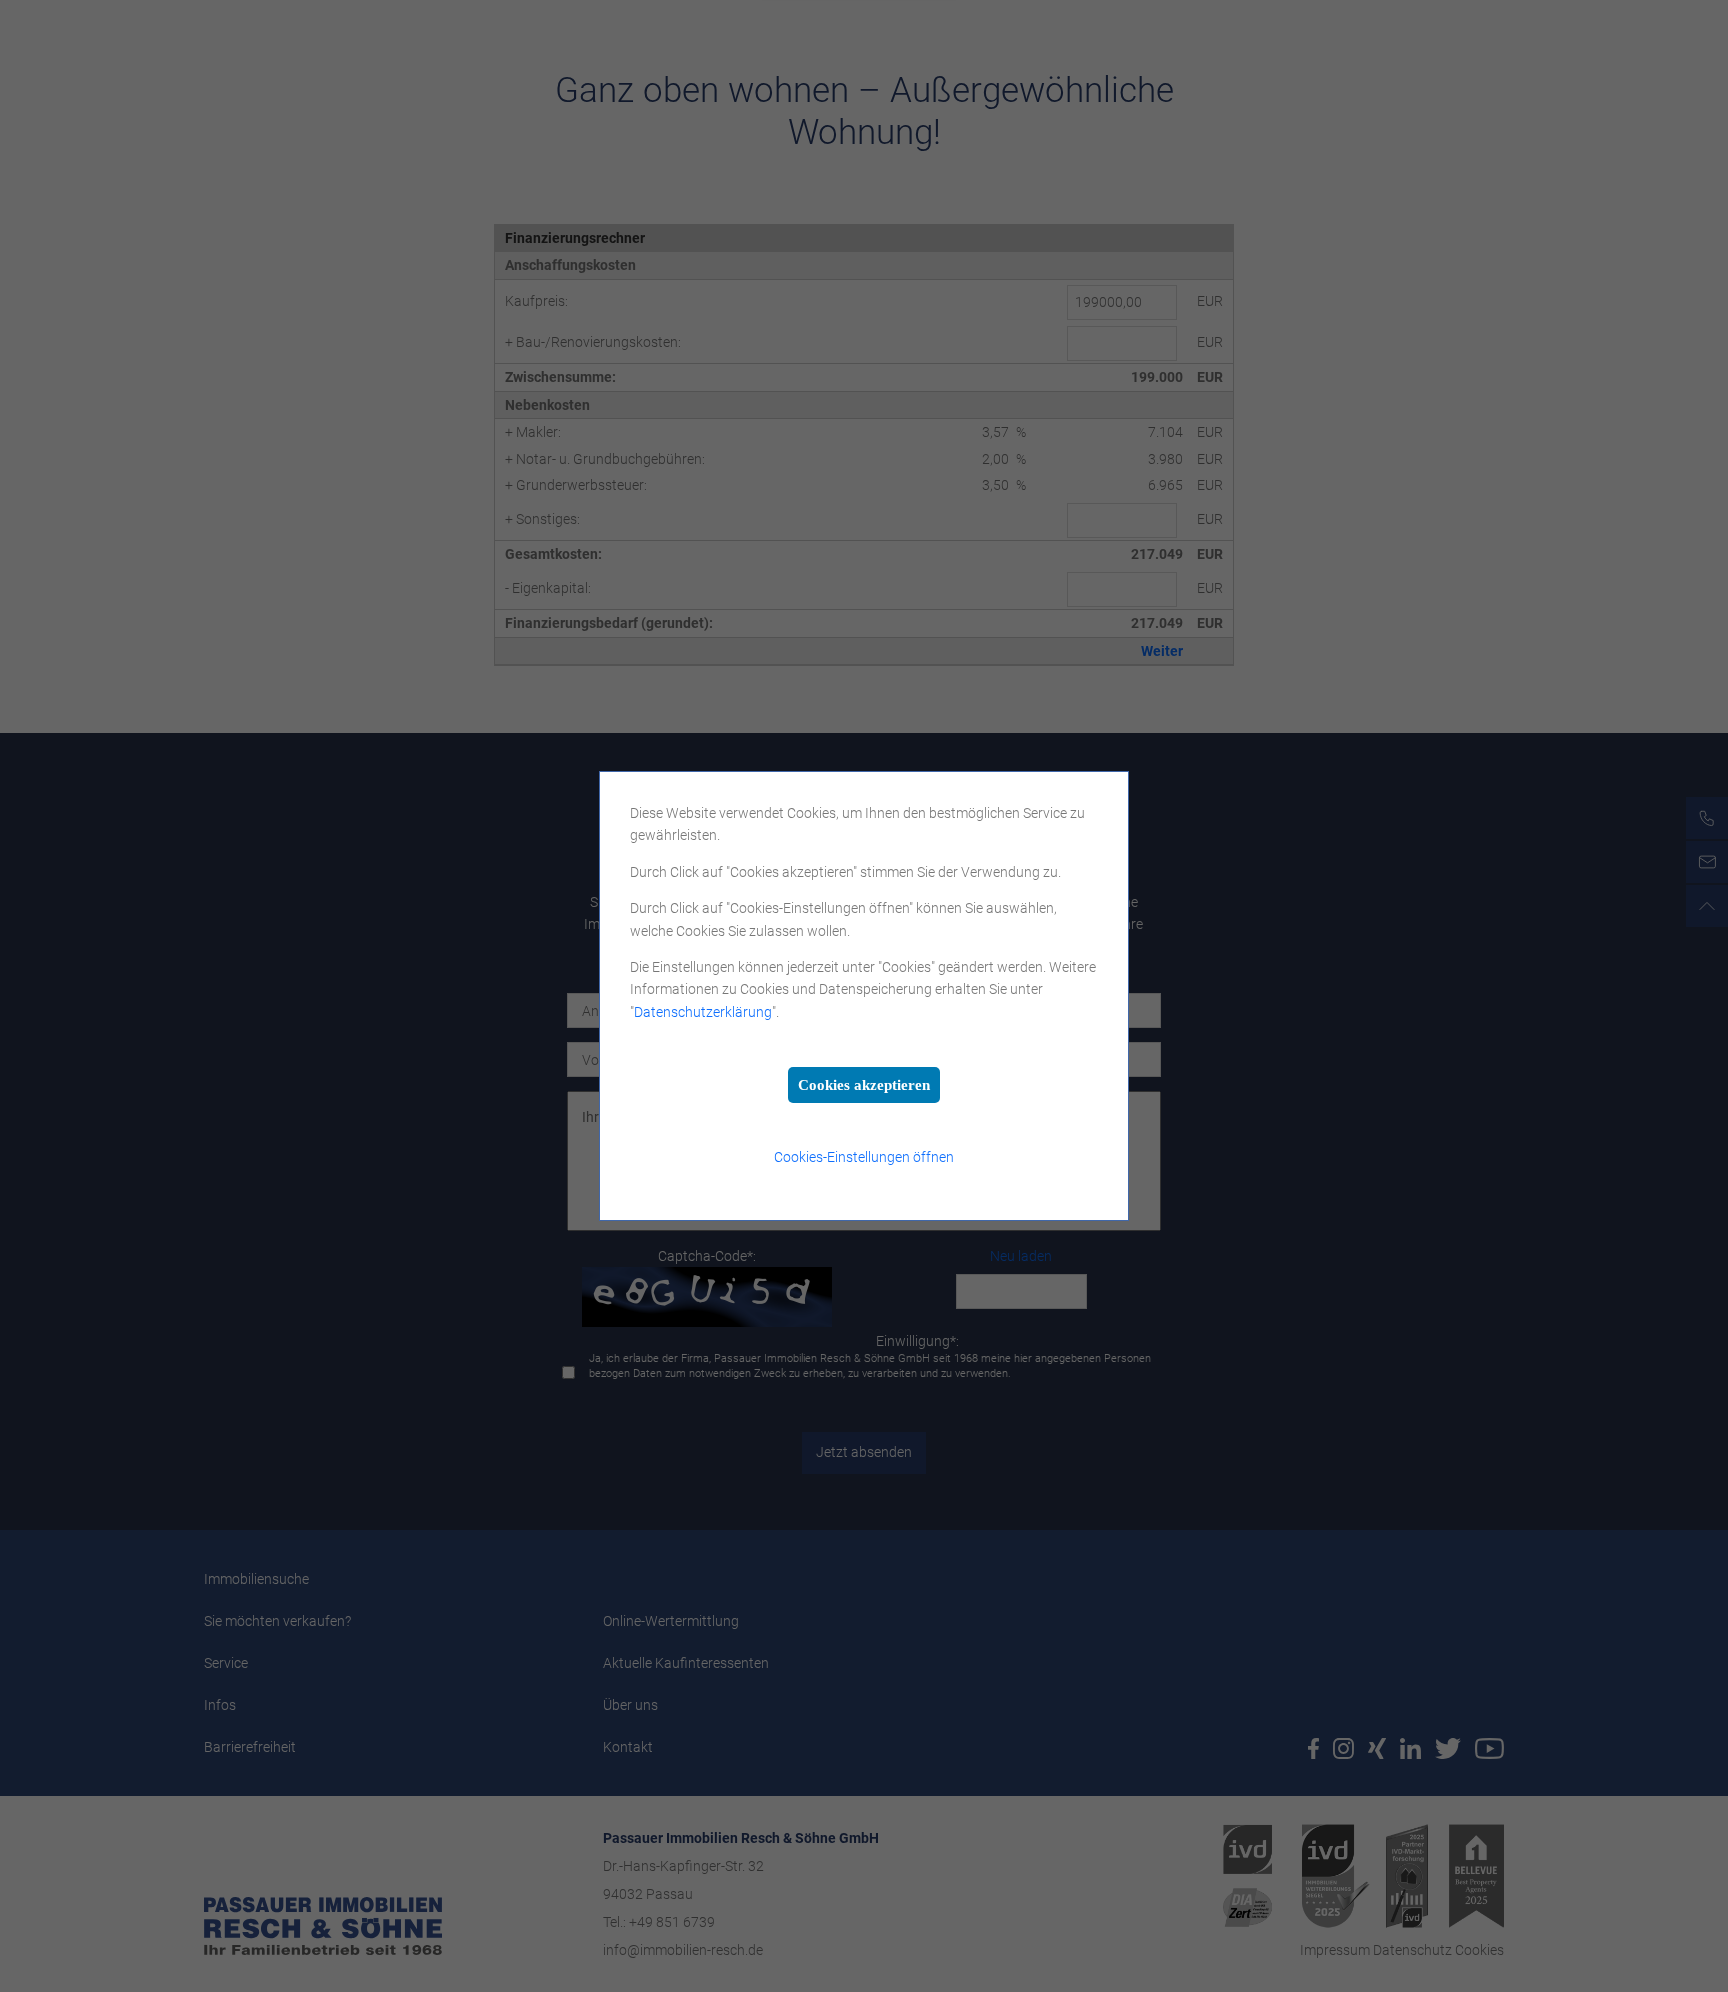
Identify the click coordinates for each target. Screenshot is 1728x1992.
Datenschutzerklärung (703, 1012)
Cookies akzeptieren (864, 1085)
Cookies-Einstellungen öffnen (864, 1157)
